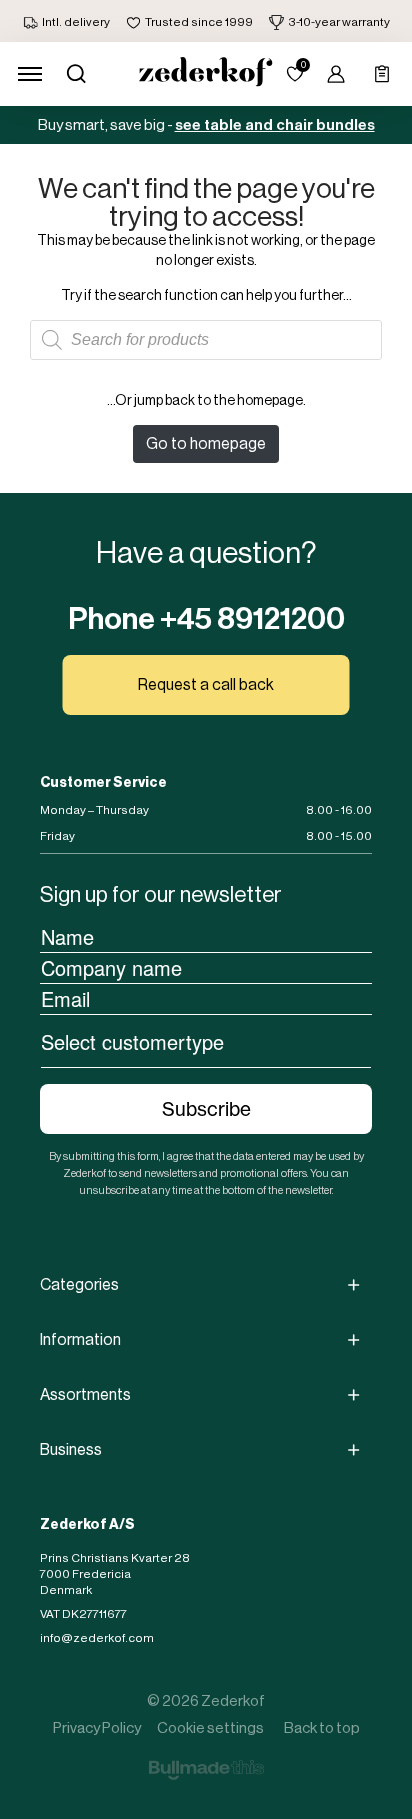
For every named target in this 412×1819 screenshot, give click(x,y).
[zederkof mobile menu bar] (30, 74)
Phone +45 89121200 (206, 619)
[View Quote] (382, 74)
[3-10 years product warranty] (329, 22)
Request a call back (206, 684)
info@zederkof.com (97, 1638)
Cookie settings (210, 1727)
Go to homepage (206, 443)
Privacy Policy (97, 1727)
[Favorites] (295, 74)
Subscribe (206, 1109)
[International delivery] (66, 22)
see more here (317, 130)
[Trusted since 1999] (189, 22)
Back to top (322, 1727)
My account (336, 74)
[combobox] (206, 1041)
